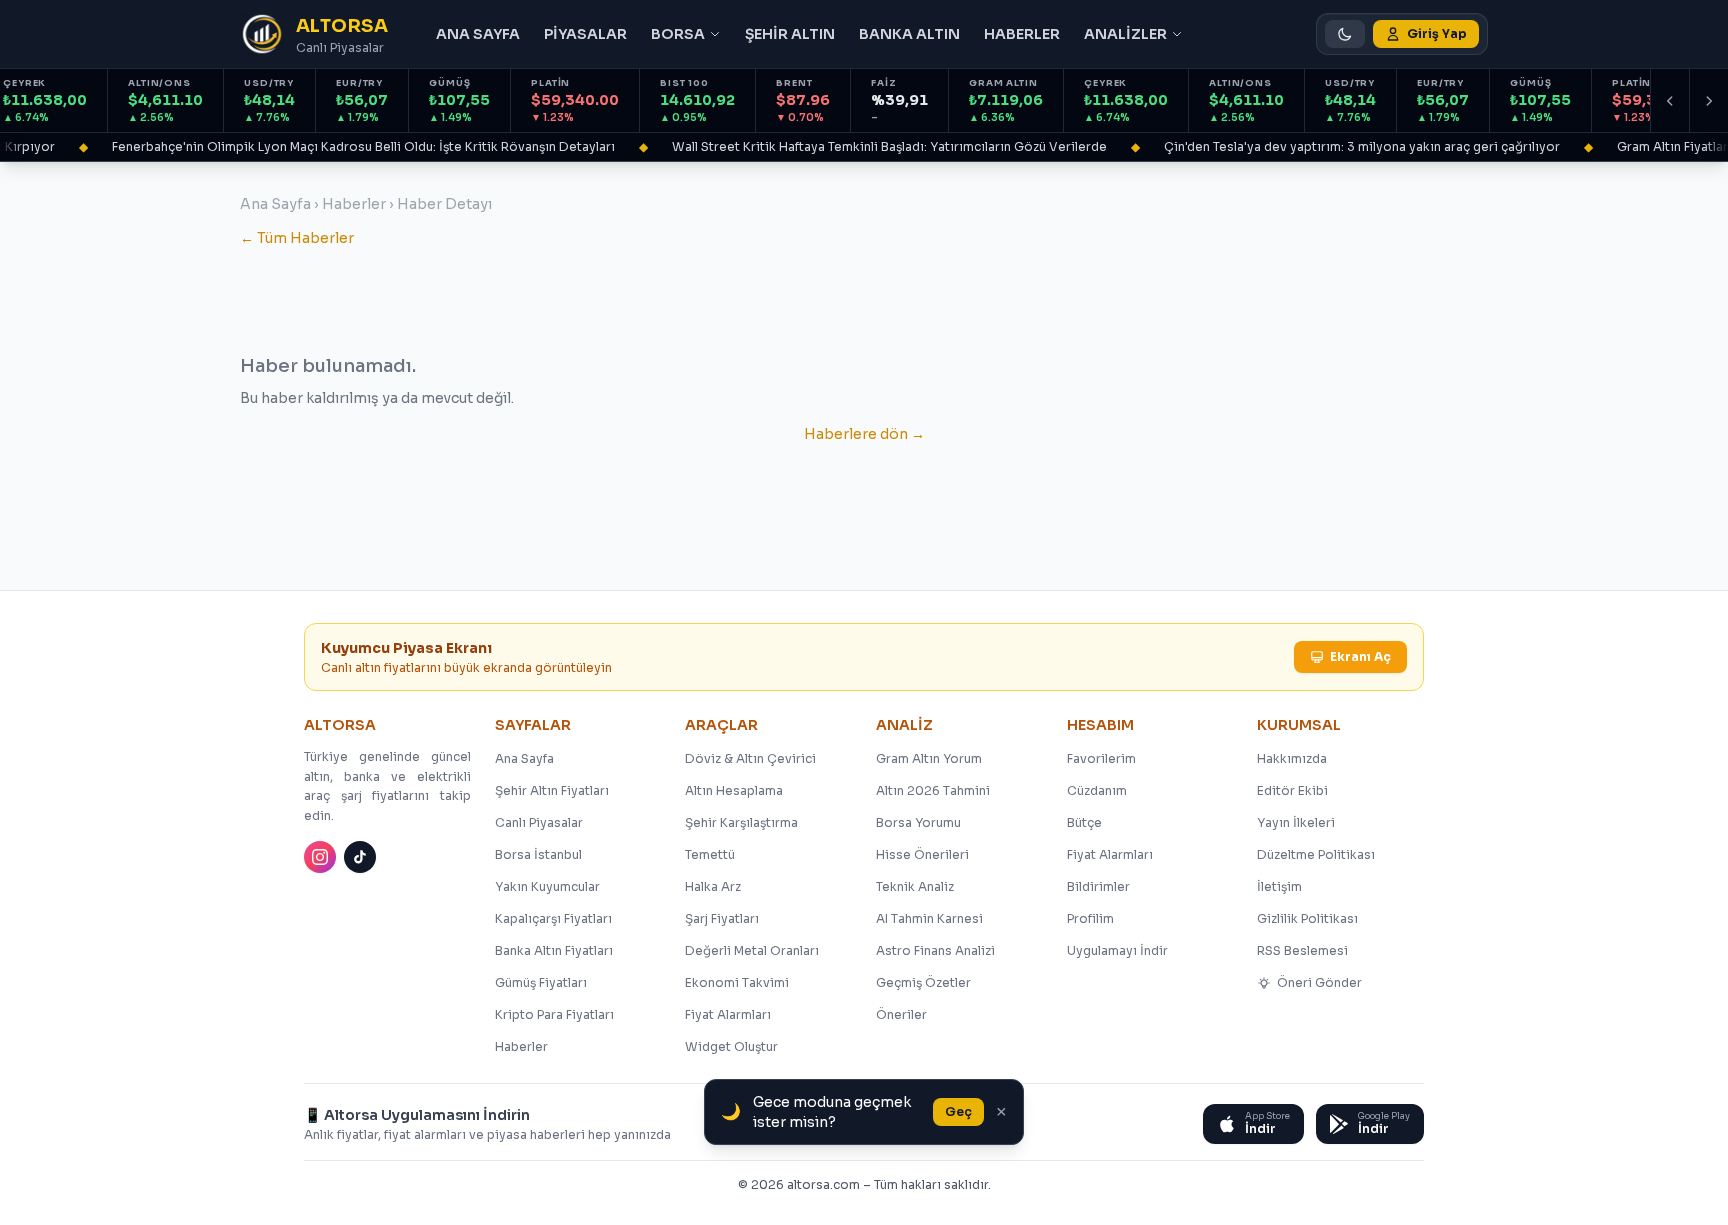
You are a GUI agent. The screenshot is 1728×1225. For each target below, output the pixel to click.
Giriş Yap (1437, 33)
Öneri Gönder (1319, 982)
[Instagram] (320, 857)
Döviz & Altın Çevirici (750, 758)
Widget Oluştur (731, 1046)
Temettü (710, 854)
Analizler (1125, 34)
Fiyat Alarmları (728, 1014)
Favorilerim (1101, 758)
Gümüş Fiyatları (541, 982)
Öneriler (901, 1014)
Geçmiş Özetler (923, 982)
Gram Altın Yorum (929, 758)
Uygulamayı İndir (1117, 950)
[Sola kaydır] (1670, 100)
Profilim (1090, 918)
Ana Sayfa (478, 34)
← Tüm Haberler (297, 238)
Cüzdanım (1097, 790)
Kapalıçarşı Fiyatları (553, 918)
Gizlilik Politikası (1307, 918)
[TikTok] (360, 857)
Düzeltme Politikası (1316, 854)
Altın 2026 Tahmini (933, 790)
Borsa (678, 34)
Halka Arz (713, 886)
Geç (958, 1111)
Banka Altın (909, 34)
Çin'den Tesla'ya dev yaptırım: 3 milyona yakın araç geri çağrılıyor (1350, 146)
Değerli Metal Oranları (752, 950)
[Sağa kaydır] (1708, 100)
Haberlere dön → (864, 434)
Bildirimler (1098, 886)
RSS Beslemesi (1302, 950)
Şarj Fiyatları (722, 918)
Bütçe (1084, 822)
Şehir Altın (790, 34)
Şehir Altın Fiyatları (552, 790)
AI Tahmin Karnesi (929, 918)
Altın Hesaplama (734, 790)
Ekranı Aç (1360, 656)
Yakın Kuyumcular (547, 886)
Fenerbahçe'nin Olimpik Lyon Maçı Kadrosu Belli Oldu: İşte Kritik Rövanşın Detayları (351, 146)
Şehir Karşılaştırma (741, 822)
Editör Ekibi (1292, 790)
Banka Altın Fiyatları (554, 950)
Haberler (1022, 34)
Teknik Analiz (915, 886)
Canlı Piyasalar (539, 822)
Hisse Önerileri (922, 854)
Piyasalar (585, 34)
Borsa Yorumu (918, 822)
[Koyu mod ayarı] (1345, 34)
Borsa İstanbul (538, 854)
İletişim (1279, 886)
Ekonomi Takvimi (737, 982)
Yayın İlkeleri (1296, 822)
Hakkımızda (1292, 758)
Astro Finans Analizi (935, 950)
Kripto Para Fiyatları (554, 1014)
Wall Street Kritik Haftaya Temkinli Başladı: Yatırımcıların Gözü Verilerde (877, 146)
